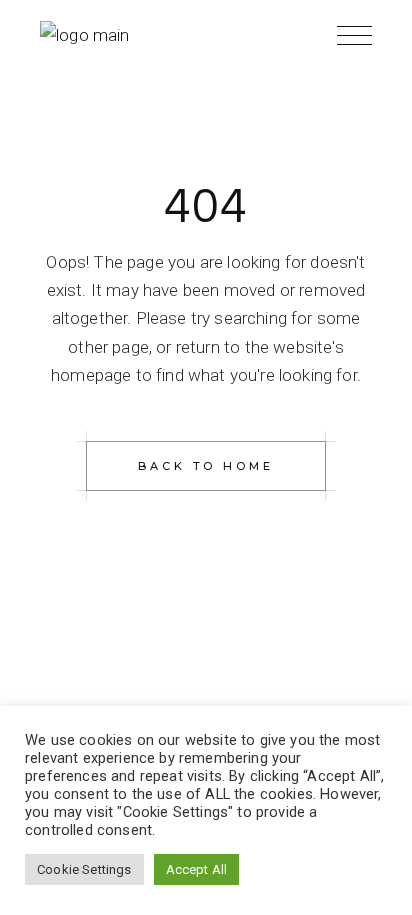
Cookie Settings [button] (84, 869)
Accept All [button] (197, 869)
